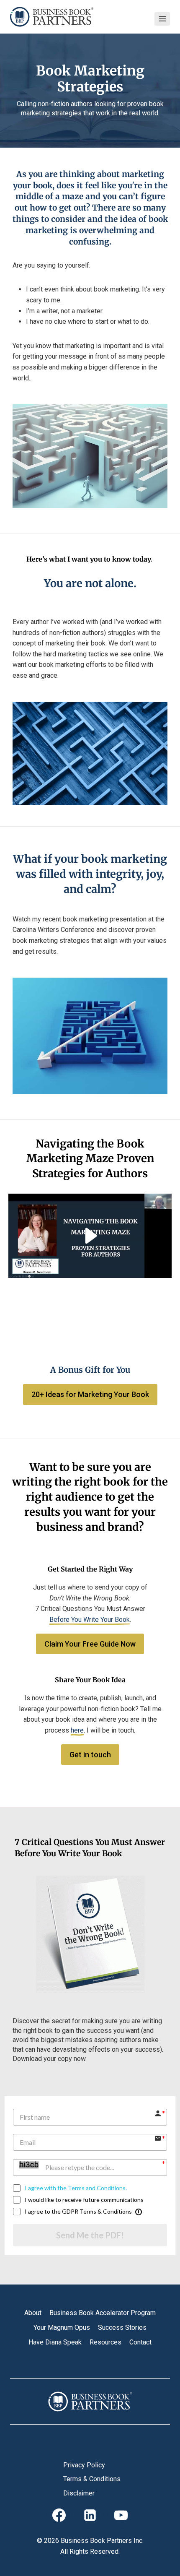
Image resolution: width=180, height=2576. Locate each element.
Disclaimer (79, 2493)
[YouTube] (121, 2515)
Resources (105, 2342)
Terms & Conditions (92, 2479)
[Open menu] (162, 19)
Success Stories (122, 2328)
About (33, 2313)
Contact (140, 2342)
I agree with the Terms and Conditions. (76, 2188)
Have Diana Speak (55, 2342)
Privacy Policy (84, 2465)
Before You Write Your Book (90, 1620)
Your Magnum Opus (62, 2328)
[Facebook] (59, 2515)
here (77, 1730)
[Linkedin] (90, 2515)
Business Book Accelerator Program (103, 2313)
